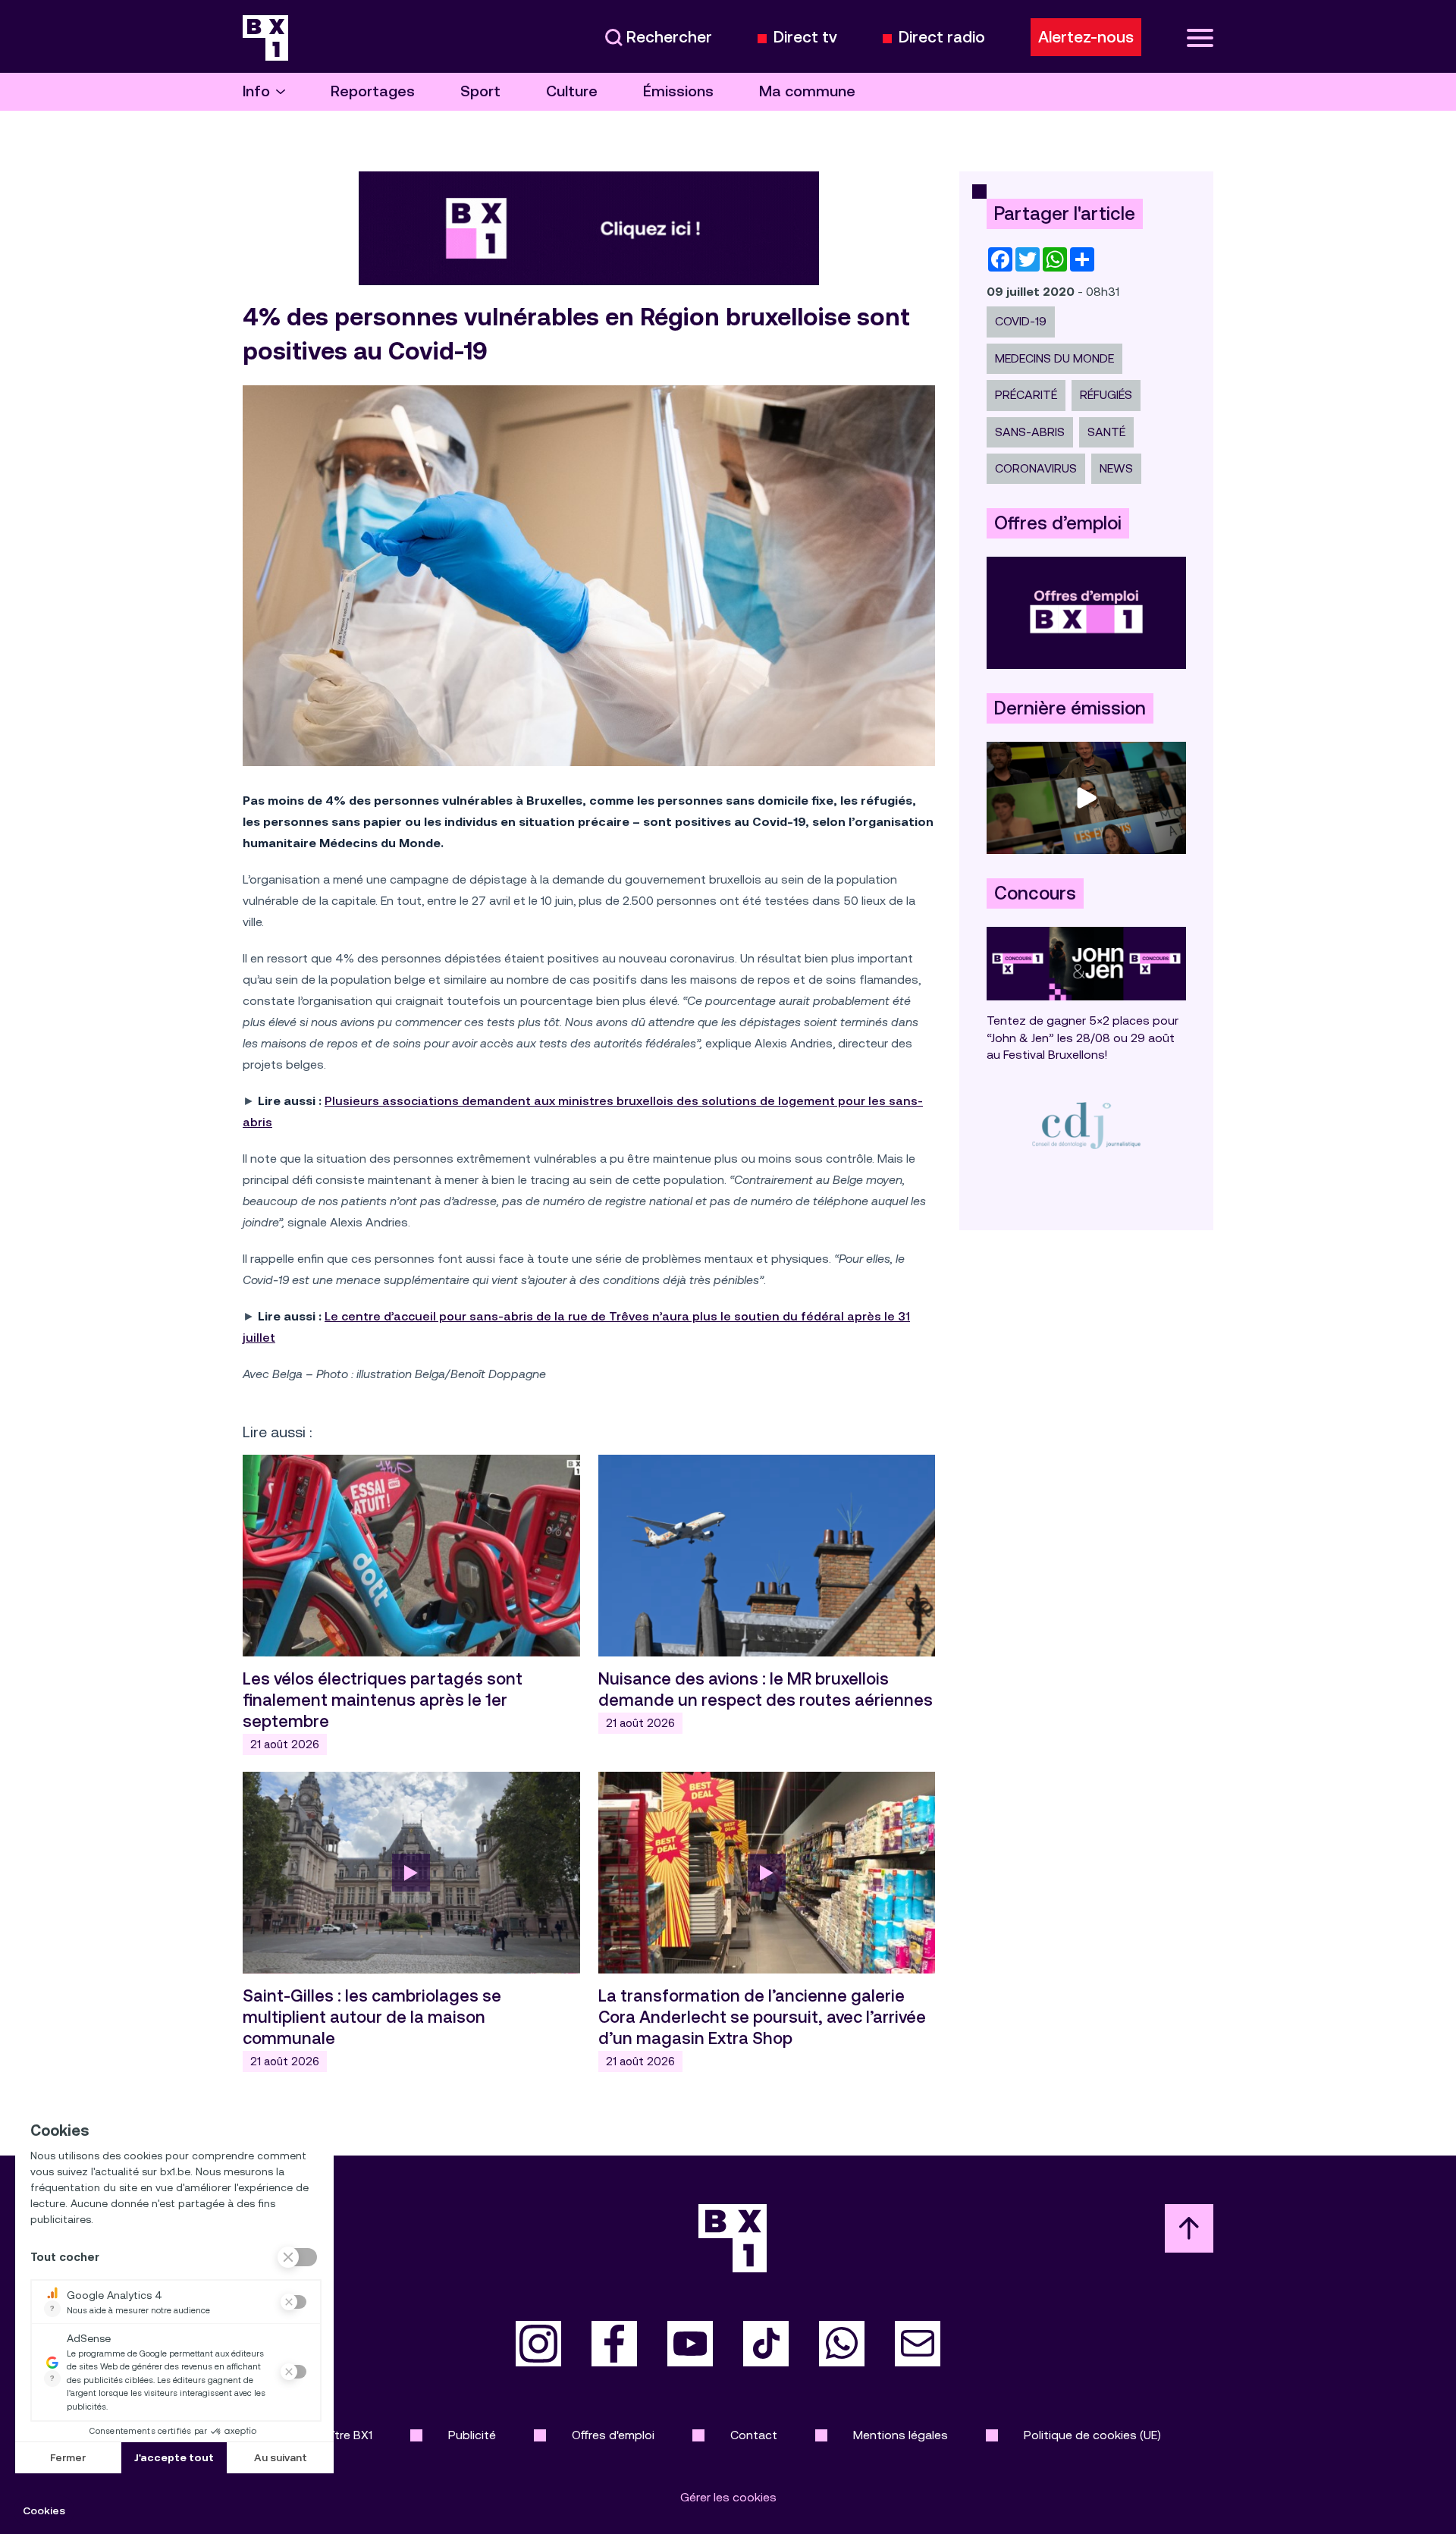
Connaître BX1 (334, 2435)
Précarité (1026, 395)
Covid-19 (1021, 321)
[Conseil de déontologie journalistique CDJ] (1086, 1125)
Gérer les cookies (728, 2497)
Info (256, 91)
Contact (754, 2435)
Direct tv (805, 38)
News (1116, 468)
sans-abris (1030, 432)
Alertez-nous (1086, 37)
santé (1106, 432)
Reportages (373, 91)
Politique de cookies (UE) (1092, 2435)
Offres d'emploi (613, 2435)
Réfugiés (1106, 395)
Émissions (678, 91)
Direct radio (942, 38)
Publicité (472, 2435)
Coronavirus (1036, 468)
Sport (480, 91)
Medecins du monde (1054, 358)
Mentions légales (901, 2435)
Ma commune (807, 91)
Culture (572, 91)
